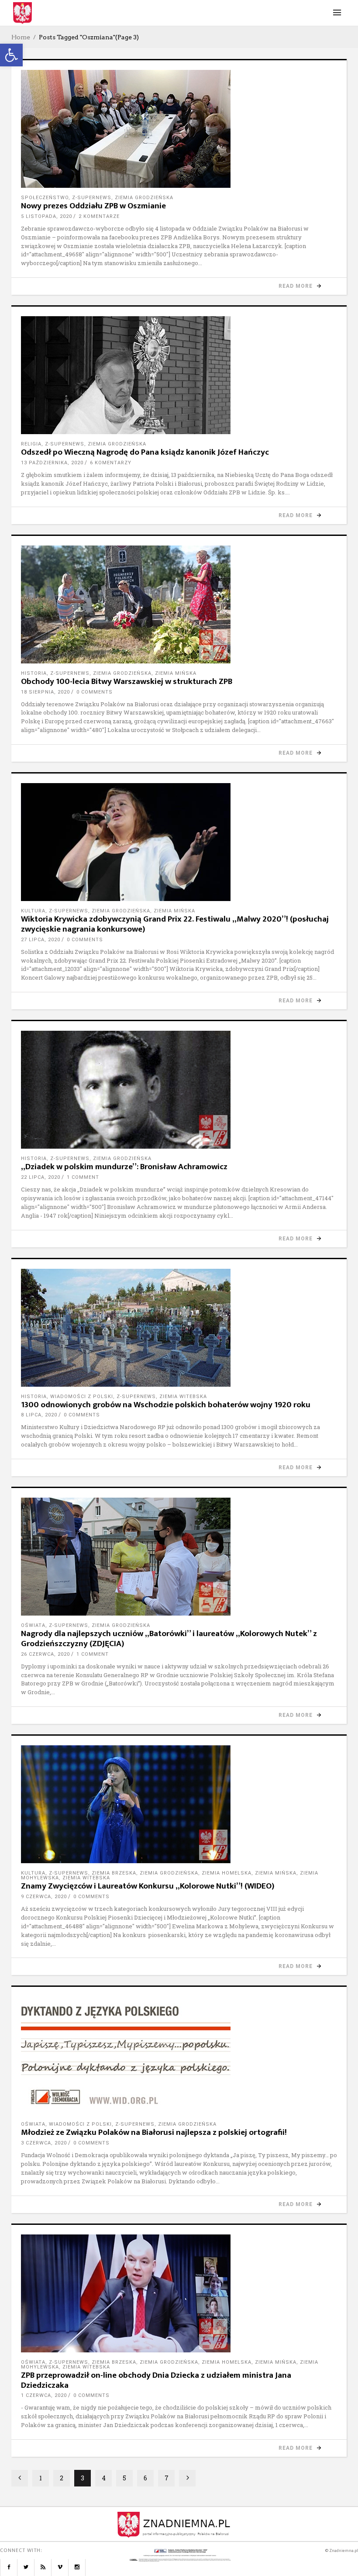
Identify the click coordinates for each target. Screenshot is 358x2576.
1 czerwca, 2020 (44, 2395)
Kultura (33, 911)
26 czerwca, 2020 (45, 1654)
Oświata (33, 1625)
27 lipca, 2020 (41, 940)
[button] (11, 55)
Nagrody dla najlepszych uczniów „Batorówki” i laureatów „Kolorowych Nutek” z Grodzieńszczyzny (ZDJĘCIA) (169, 1639)
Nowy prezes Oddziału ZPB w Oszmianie (93, 206)
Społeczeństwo (45, 198)
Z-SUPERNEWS (92, 198)
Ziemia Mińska (176, 673)
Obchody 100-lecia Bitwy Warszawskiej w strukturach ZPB (127, 682)
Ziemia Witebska (183, 1397)
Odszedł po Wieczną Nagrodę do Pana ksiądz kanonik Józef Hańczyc (145, 452)
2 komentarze (99, 216)
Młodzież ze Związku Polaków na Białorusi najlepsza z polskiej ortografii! (154, 2132)
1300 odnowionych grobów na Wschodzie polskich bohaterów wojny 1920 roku (166, 1405)
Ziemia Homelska (227, 1873)
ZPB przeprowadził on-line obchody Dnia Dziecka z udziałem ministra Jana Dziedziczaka (156, 2380)
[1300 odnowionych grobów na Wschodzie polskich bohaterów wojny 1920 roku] (179, 1328)
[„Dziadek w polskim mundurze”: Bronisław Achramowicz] (179, 1090)
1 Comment (83, 1177)
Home (21, 37)
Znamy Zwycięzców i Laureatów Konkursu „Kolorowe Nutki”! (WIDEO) (148, 1886)
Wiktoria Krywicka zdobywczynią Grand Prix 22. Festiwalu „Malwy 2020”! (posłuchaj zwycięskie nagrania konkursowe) (175, 924)
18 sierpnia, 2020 (45, 692)
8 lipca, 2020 (39, 1415)
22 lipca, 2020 (41, 1177)
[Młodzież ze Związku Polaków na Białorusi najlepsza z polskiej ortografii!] (179, 2055)
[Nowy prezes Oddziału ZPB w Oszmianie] (179, 129)
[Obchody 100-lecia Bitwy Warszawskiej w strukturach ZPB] (179, 604)
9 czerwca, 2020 (44, 1897)
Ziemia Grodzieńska (144, 198)
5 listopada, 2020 (46, 216)
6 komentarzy (111, 463)
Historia (34, 673)
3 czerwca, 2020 (44, 2143)
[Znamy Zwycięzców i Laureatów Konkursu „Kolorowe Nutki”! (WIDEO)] (179, 1804)
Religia (31, 444)
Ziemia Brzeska (114, 1873)
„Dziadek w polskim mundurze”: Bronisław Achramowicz (124, 1167)
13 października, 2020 (52, 463)
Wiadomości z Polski (82, 1397)
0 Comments (95, 692)
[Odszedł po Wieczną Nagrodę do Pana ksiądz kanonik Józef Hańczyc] (179, 375)
